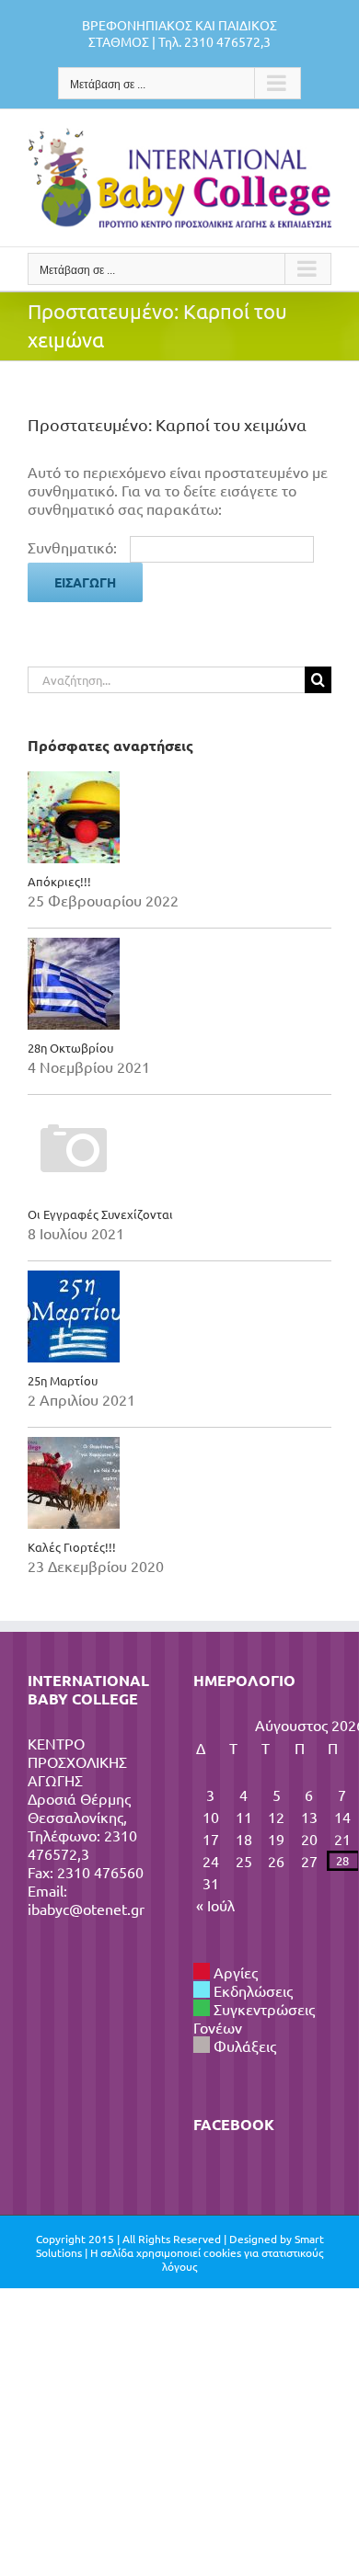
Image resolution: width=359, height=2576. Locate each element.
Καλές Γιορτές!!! (72, 1547)
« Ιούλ (215, 1905)
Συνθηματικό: (74, 547)
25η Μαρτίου (63, 1380)
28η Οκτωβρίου (70, 1048)
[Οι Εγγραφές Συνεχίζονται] (179, 1150)
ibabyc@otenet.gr (86, 1909)
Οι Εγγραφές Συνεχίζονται (100, 1214)
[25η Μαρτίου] (179, 1316)
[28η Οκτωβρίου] (179, 984)
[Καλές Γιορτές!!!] (179, 1483)
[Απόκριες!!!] (179, 817)
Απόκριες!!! (59, 881)
